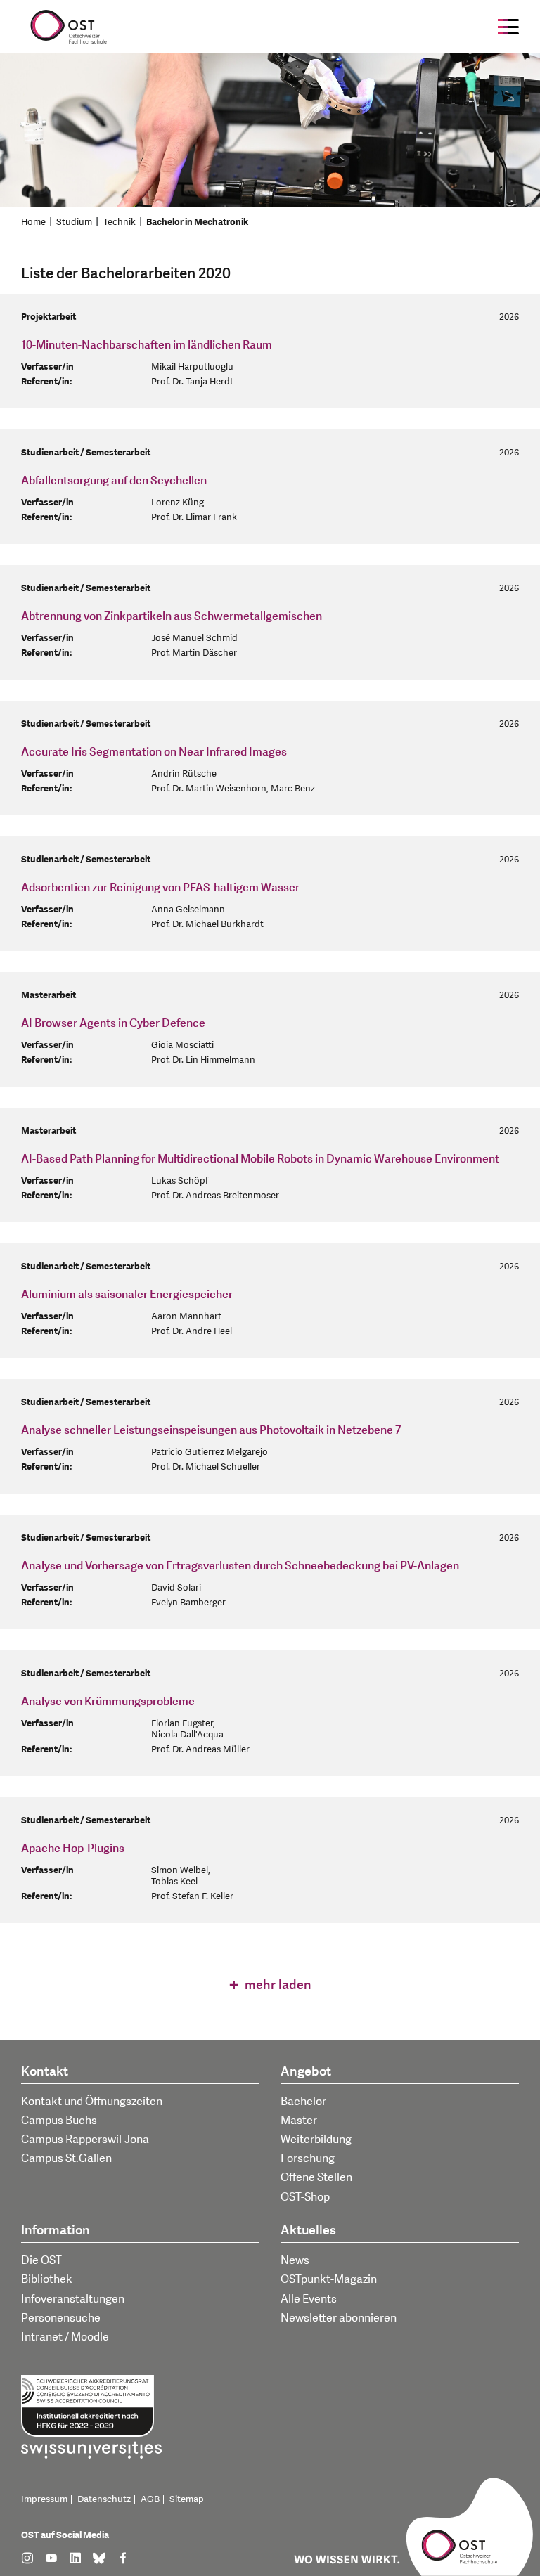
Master (299, 2121)
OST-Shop (305, 2197)
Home (33, 222)
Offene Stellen (316, 2177)
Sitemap (187, 2499)
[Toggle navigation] (508, 27)
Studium (74, 222)
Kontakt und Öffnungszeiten (92, 2102)
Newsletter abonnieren (339, 2318)
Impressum (44, 2499)
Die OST (41, 2260)
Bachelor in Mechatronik (197, 222)
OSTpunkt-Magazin (329, 2279)
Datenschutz (104, 2499)
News (295, 2260)
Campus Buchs (59, 2121)
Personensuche (61, 2318)
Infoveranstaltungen (73, 2299)
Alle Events (309, 2299)
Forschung (308, 2158)
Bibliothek (47, 2279)
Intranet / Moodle (65, 2337)
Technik (120, 222)
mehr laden (277, 1985)
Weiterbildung (316, 2140)
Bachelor (303, 2102)
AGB (150, 2499)
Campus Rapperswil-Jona (85, 2140)
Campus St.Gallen (66, 2158)
